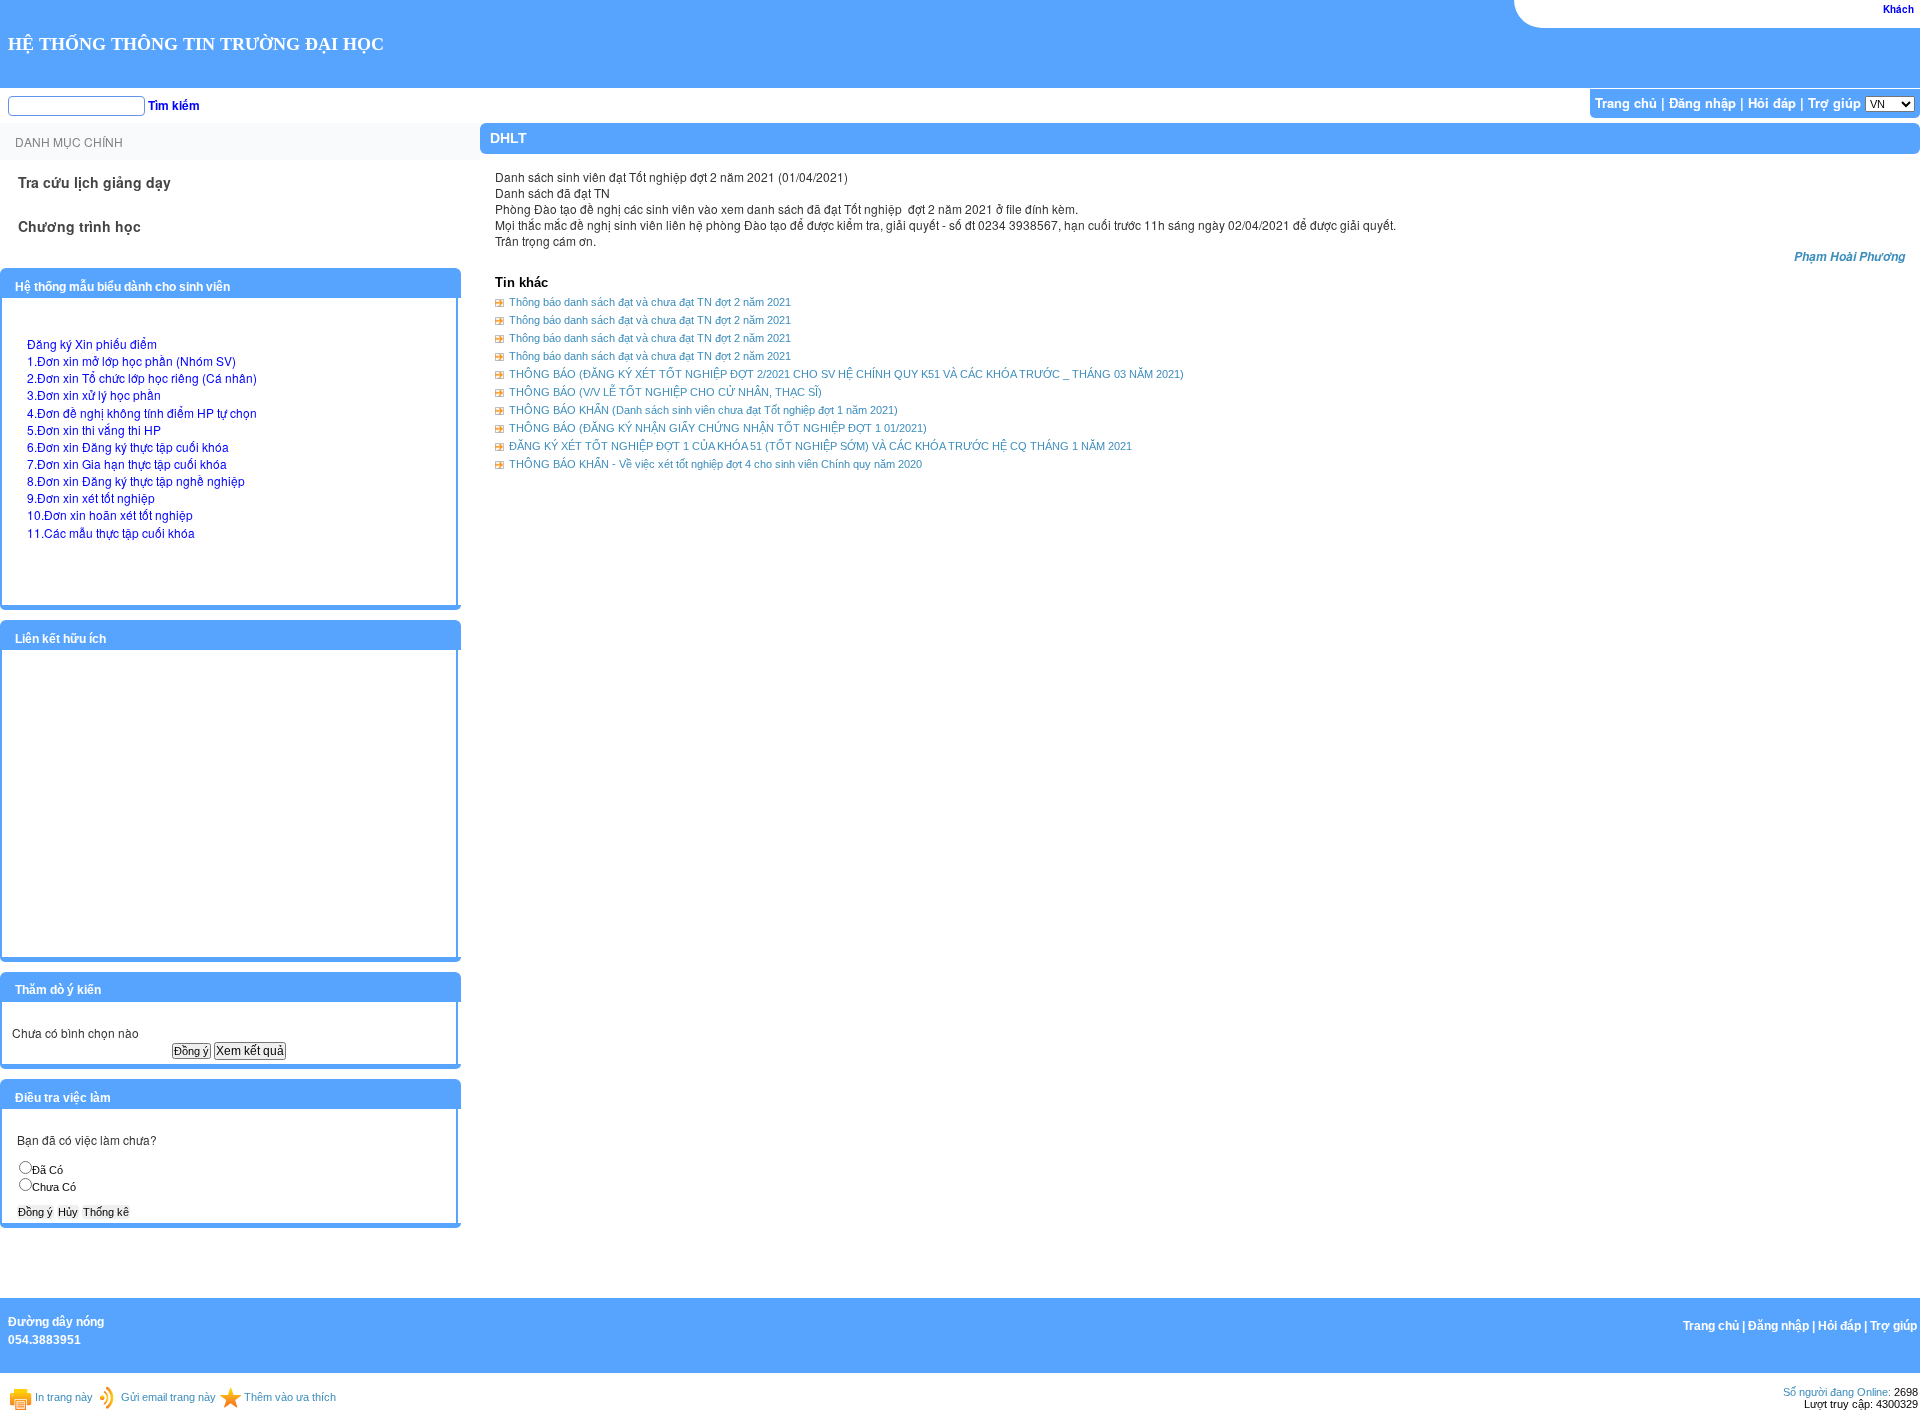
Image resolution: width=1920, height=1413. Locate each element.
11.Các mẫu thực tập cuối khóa (111, 532)
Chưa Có (54, 1187)
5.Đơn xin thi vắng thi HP (94, 429)
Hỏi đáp (1772, 102)
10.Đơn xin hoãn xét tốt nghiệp (110, 514)
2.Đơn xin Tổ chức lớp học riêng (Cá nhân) (142, 377)
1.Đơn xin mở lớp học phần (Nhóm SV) (131, 360)
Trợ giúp (1834, 102)
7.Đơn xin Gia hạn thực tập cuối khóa (127, 463)
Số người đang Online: (1837, 1392)
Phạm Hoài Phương (1849, 256)
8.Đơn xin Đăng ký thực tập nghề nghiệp (136, 480)
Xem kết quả (250, 1051)
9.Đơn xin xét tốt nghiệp (91, 497)
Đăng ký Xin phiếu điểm (92, 343)
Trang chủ (1626, 102)
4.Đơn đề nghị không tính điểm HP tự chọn (142, 412)
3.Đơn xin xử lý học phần (94, 394)
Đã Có (47, 1170)
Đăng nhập (1702, 102)
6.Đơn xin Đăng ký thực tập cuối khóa (128, 446)
